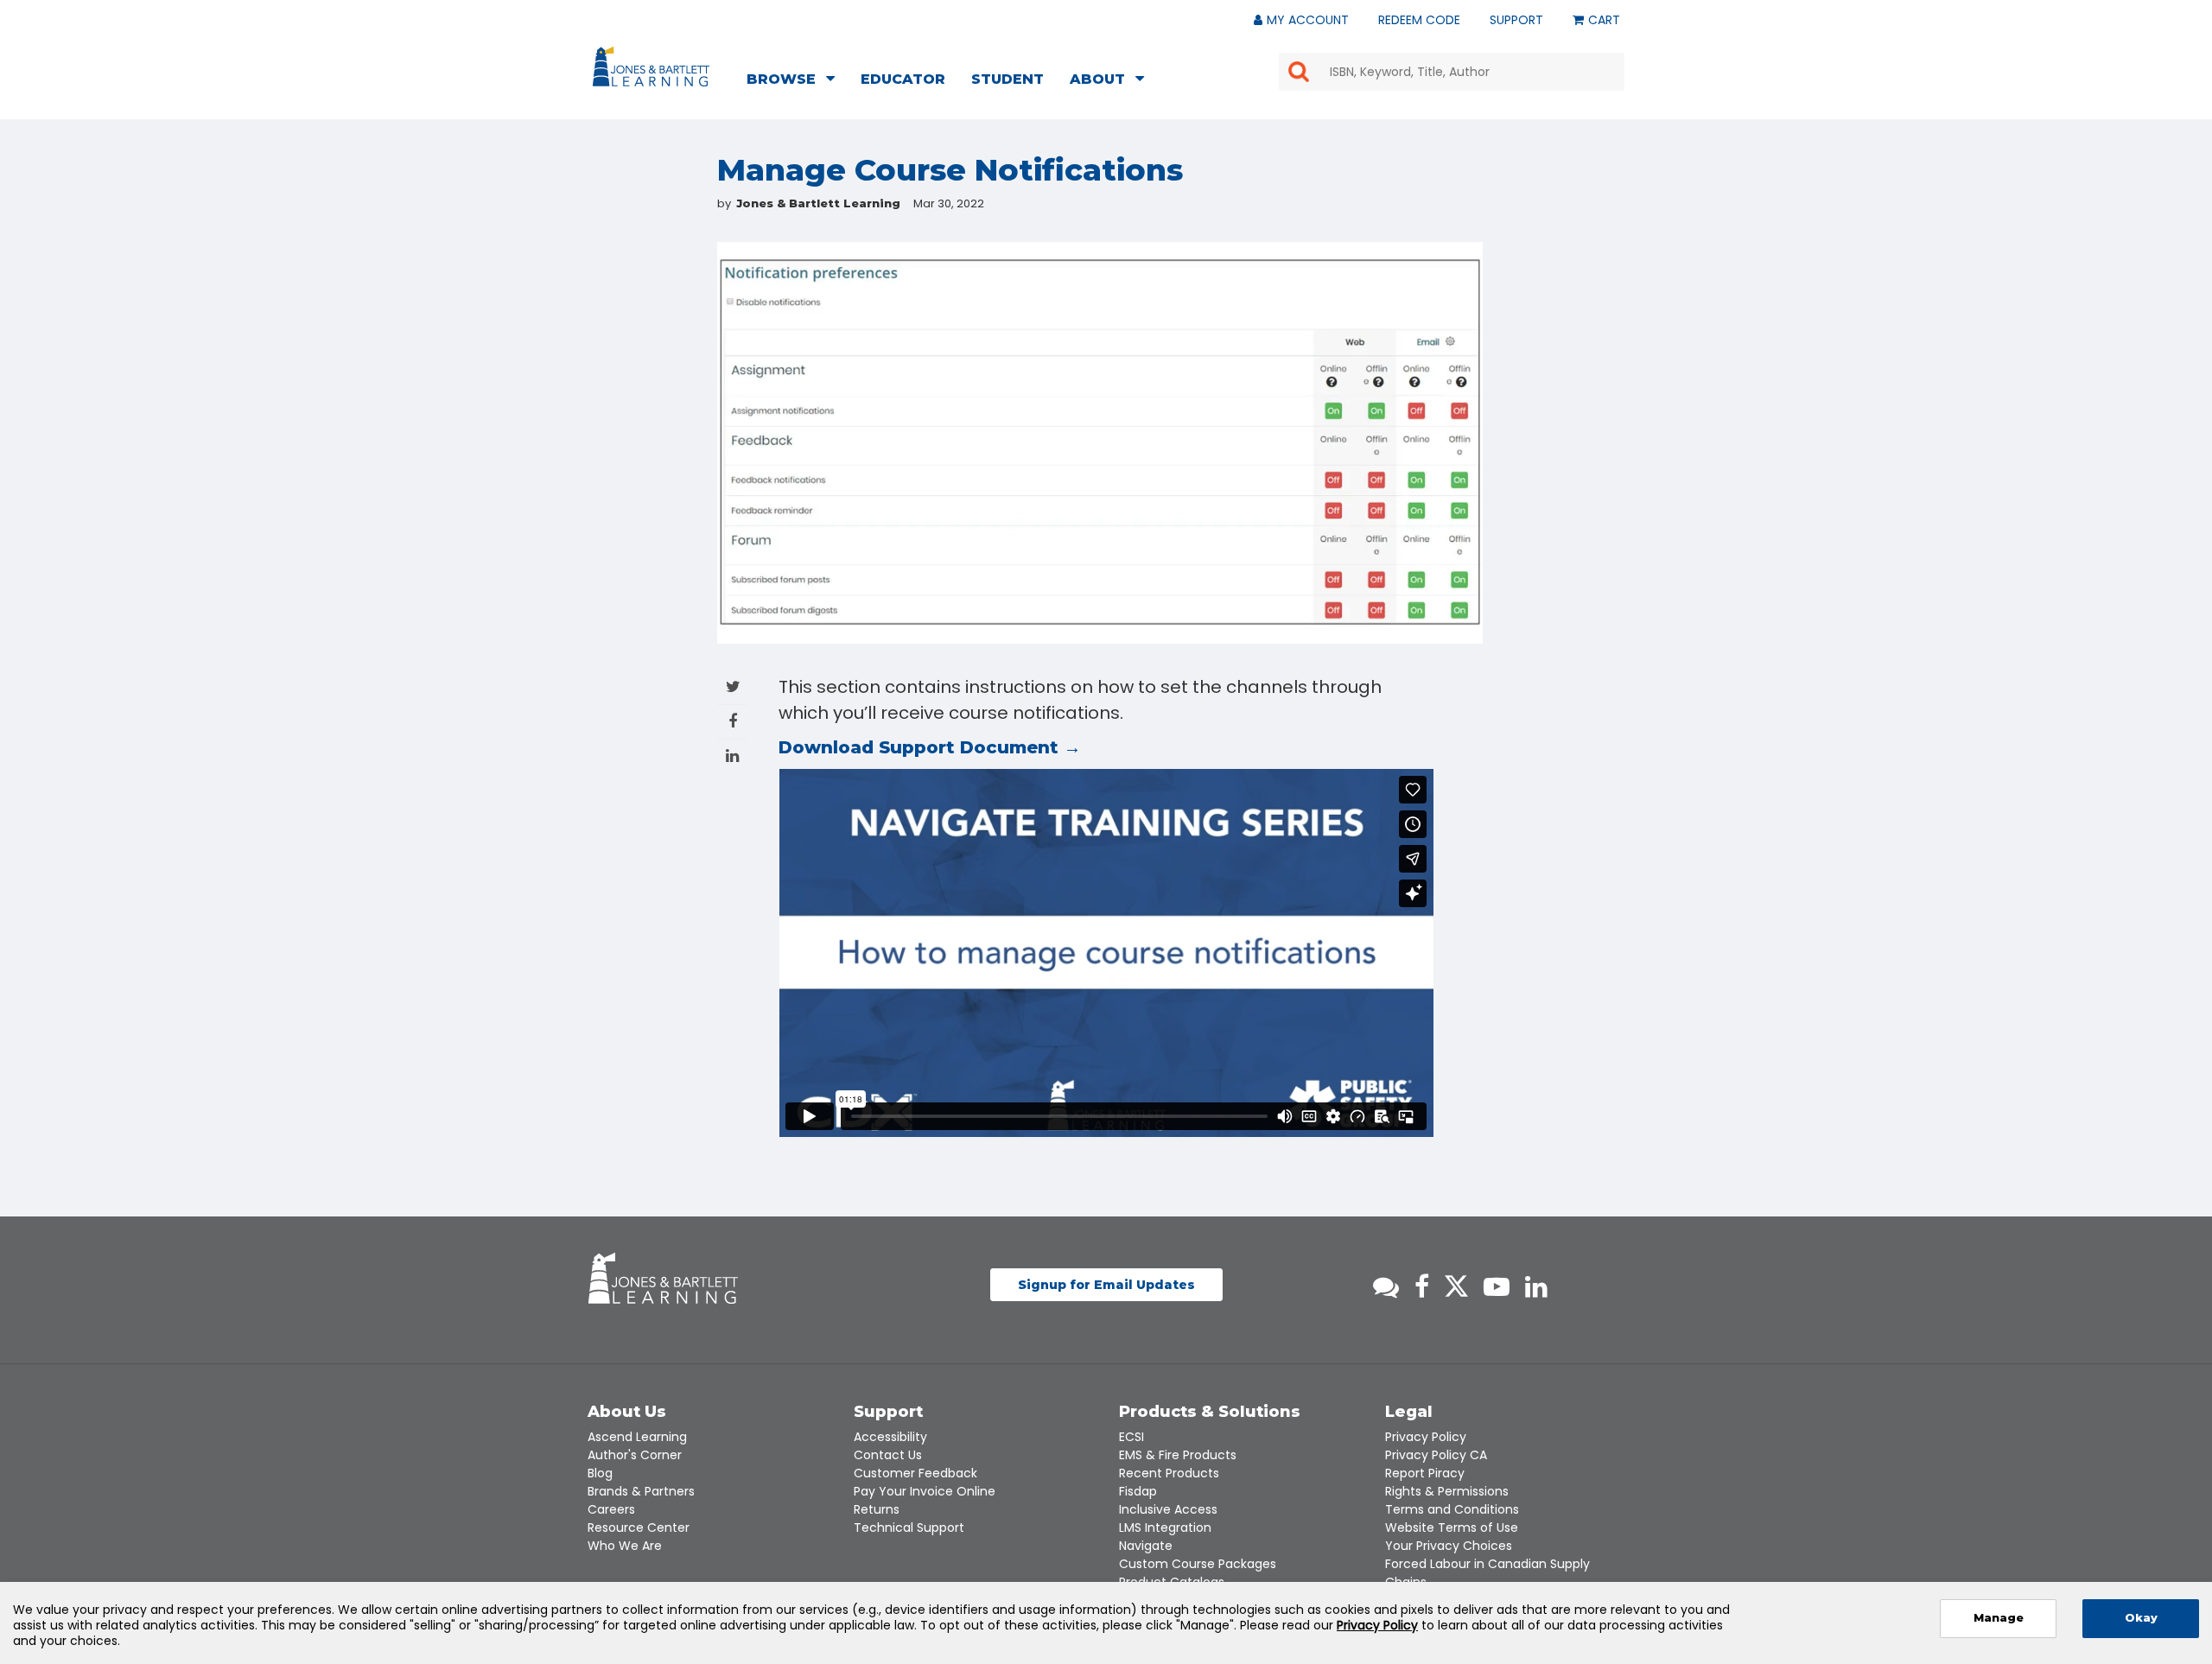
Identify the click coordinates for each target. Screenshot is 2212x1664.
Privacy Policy (1426, 1437)
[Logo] (654, 70)
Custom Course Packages (1198, 1564)
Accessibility (890, 1437)
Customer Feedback (915, 1473)
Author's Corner (635, 1455)
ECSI (1131, 1437)
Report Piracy (1425, 1473)
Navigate (1146, 1546)
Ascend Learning (637, 1437)
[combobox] (1452, 72)
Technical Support (909, 1527)
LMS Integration (1165, 1527)
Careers (611, 1509)
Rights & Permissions (1447, 1491)
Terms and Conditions (1452, 1509)
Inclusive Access (1168, 1509)
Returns (877, 1509)
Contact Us (888, 1455)
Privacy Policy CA (1436, 1455)
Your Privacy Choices (1449, 1546)
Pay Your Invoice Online (925, 1491)
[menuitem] (796, 81)
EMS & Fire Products (1178, 1455)
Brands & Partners (641, 1491)
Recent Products (1169, 1473)
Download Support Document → (930, 747)
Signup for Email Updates (1106, 1285)
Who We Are (625, 1546)
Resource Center (639, 1527)
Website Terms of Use (1452, 1527)
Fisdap (1138, 1491)
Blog (600, 1473)
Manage (1999, 1618)
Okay (2141, 1618)
